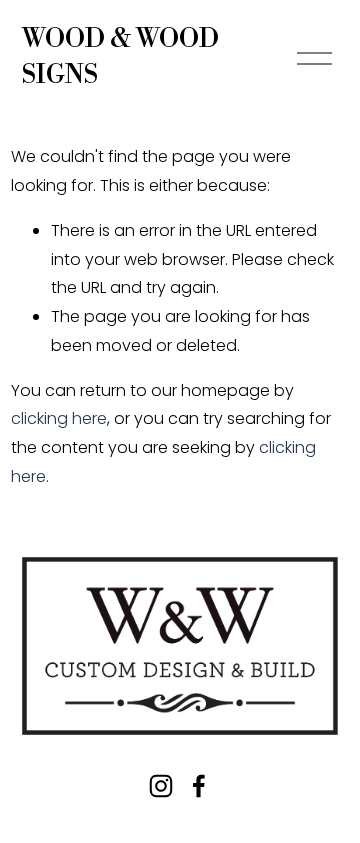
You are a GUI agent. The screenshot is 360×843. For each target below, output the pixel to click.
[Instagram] (161, 786)
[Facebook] (199, 786)
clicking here (59, 418)
